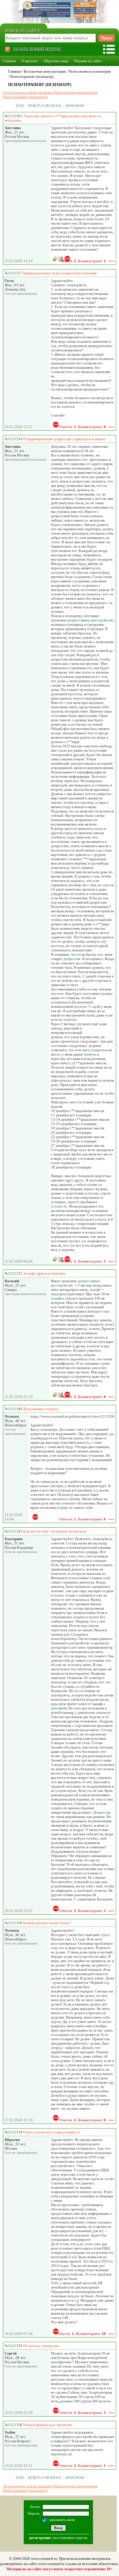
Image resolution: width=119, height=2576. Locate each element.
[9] (47, 106)
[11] (59, 106)
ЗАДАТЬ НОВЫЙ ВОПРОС (37, 49)
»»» (111, 261)
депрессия (72, 959)
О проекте (30, 61)
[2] (22, 106)
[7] (39, 106)
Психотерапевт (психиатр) (32, 77)
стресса (67, 1987)
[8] (43, 106)
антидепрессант (64, 1647)
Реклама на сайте (88, 61)
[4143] (80, 106)
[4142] (70, 106)
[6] (34, 106)
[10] (53, 106)
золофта (57, 1298)
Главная (9, 61)
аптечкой (58, 1708)
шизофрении (61, 2362)
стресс (105, 1935)
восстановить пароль (70, 2538)
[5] (30, 106)
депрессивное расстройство (91, 620)
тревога (90, 1054)
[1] (18, 106)
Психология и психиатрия (90, 71)
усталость (59, 1206)
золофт (95, 1290)
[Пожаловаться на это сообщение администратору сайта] (56, 425)
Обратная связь (56, 61)
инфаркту (61, 2441)
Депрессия (102, 1812)
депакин (66, 2401)
